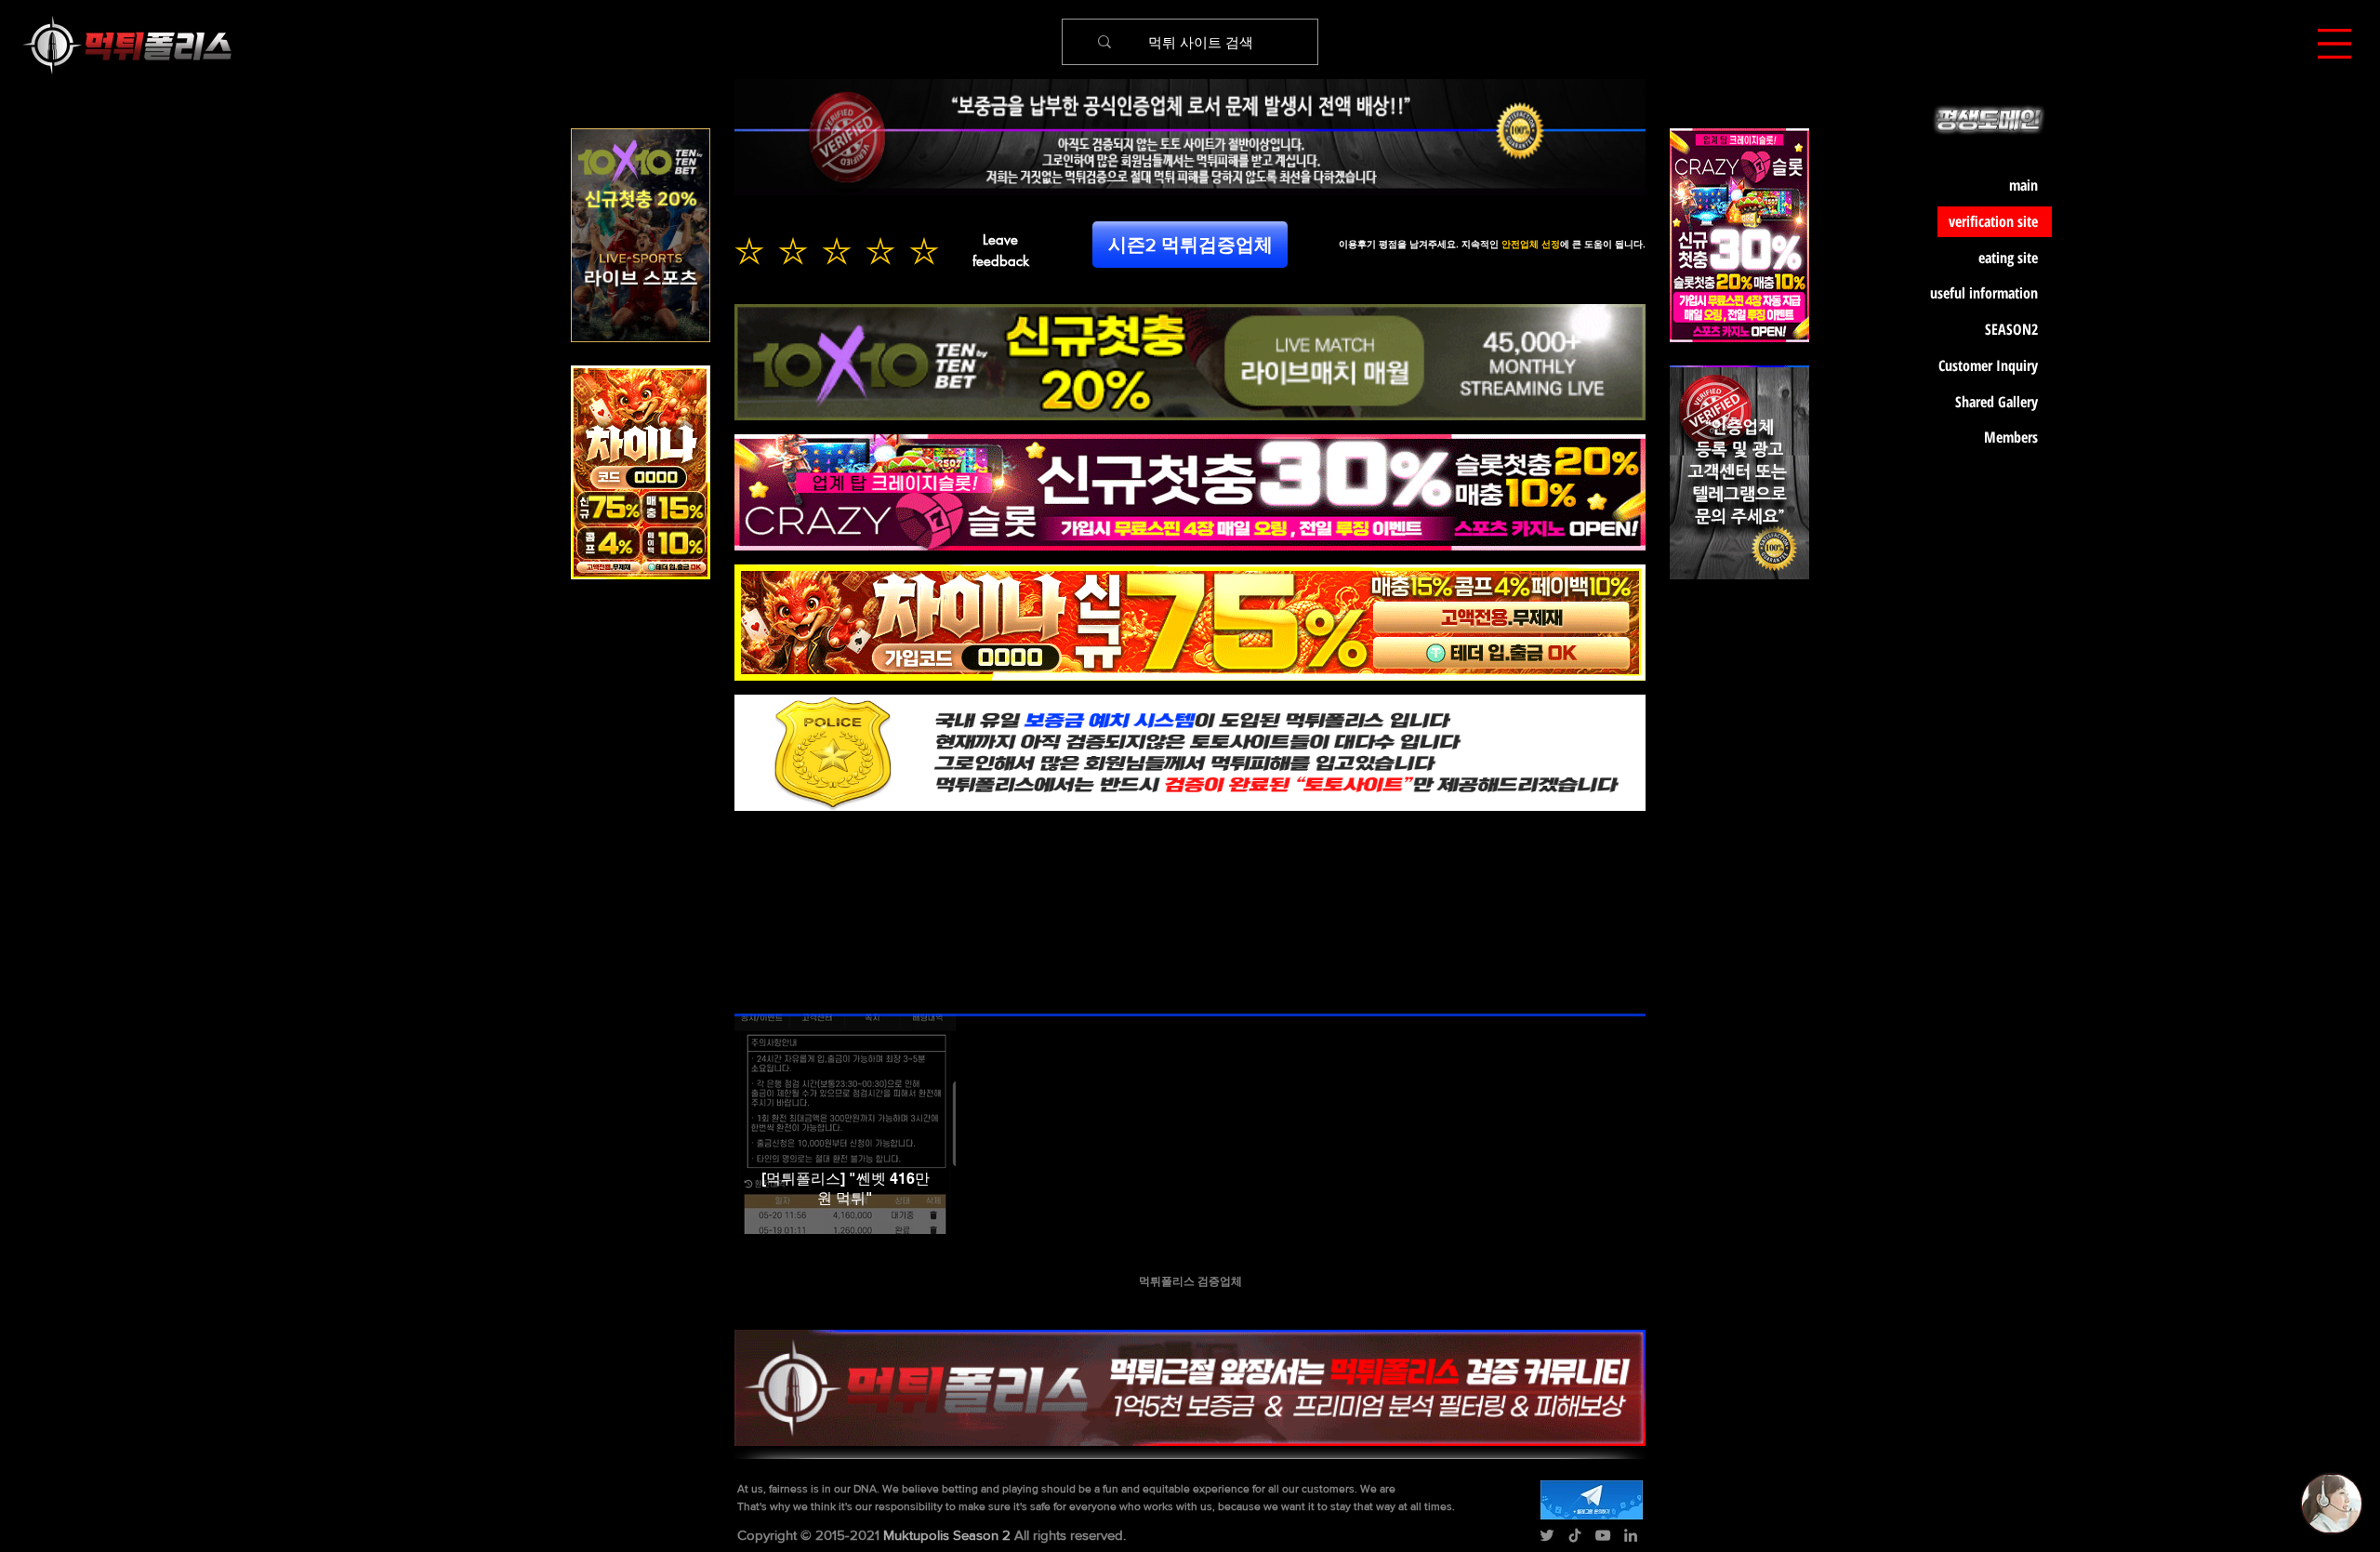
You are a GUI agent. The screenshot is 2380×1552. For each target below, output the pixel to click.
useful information (1988, 293)
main (2023, 185)
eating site (2008, 258)
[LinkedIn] (1631, 1535)
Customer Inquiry (1988, 365)
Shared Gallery (1997, 402)
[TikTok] (1575, 1535)
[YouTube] (1603, 1535)
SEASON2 (2011, 329)
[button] (2334, 44)
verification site (1993, 221)
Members (2011, 437)
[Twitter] (1547, 1535)
